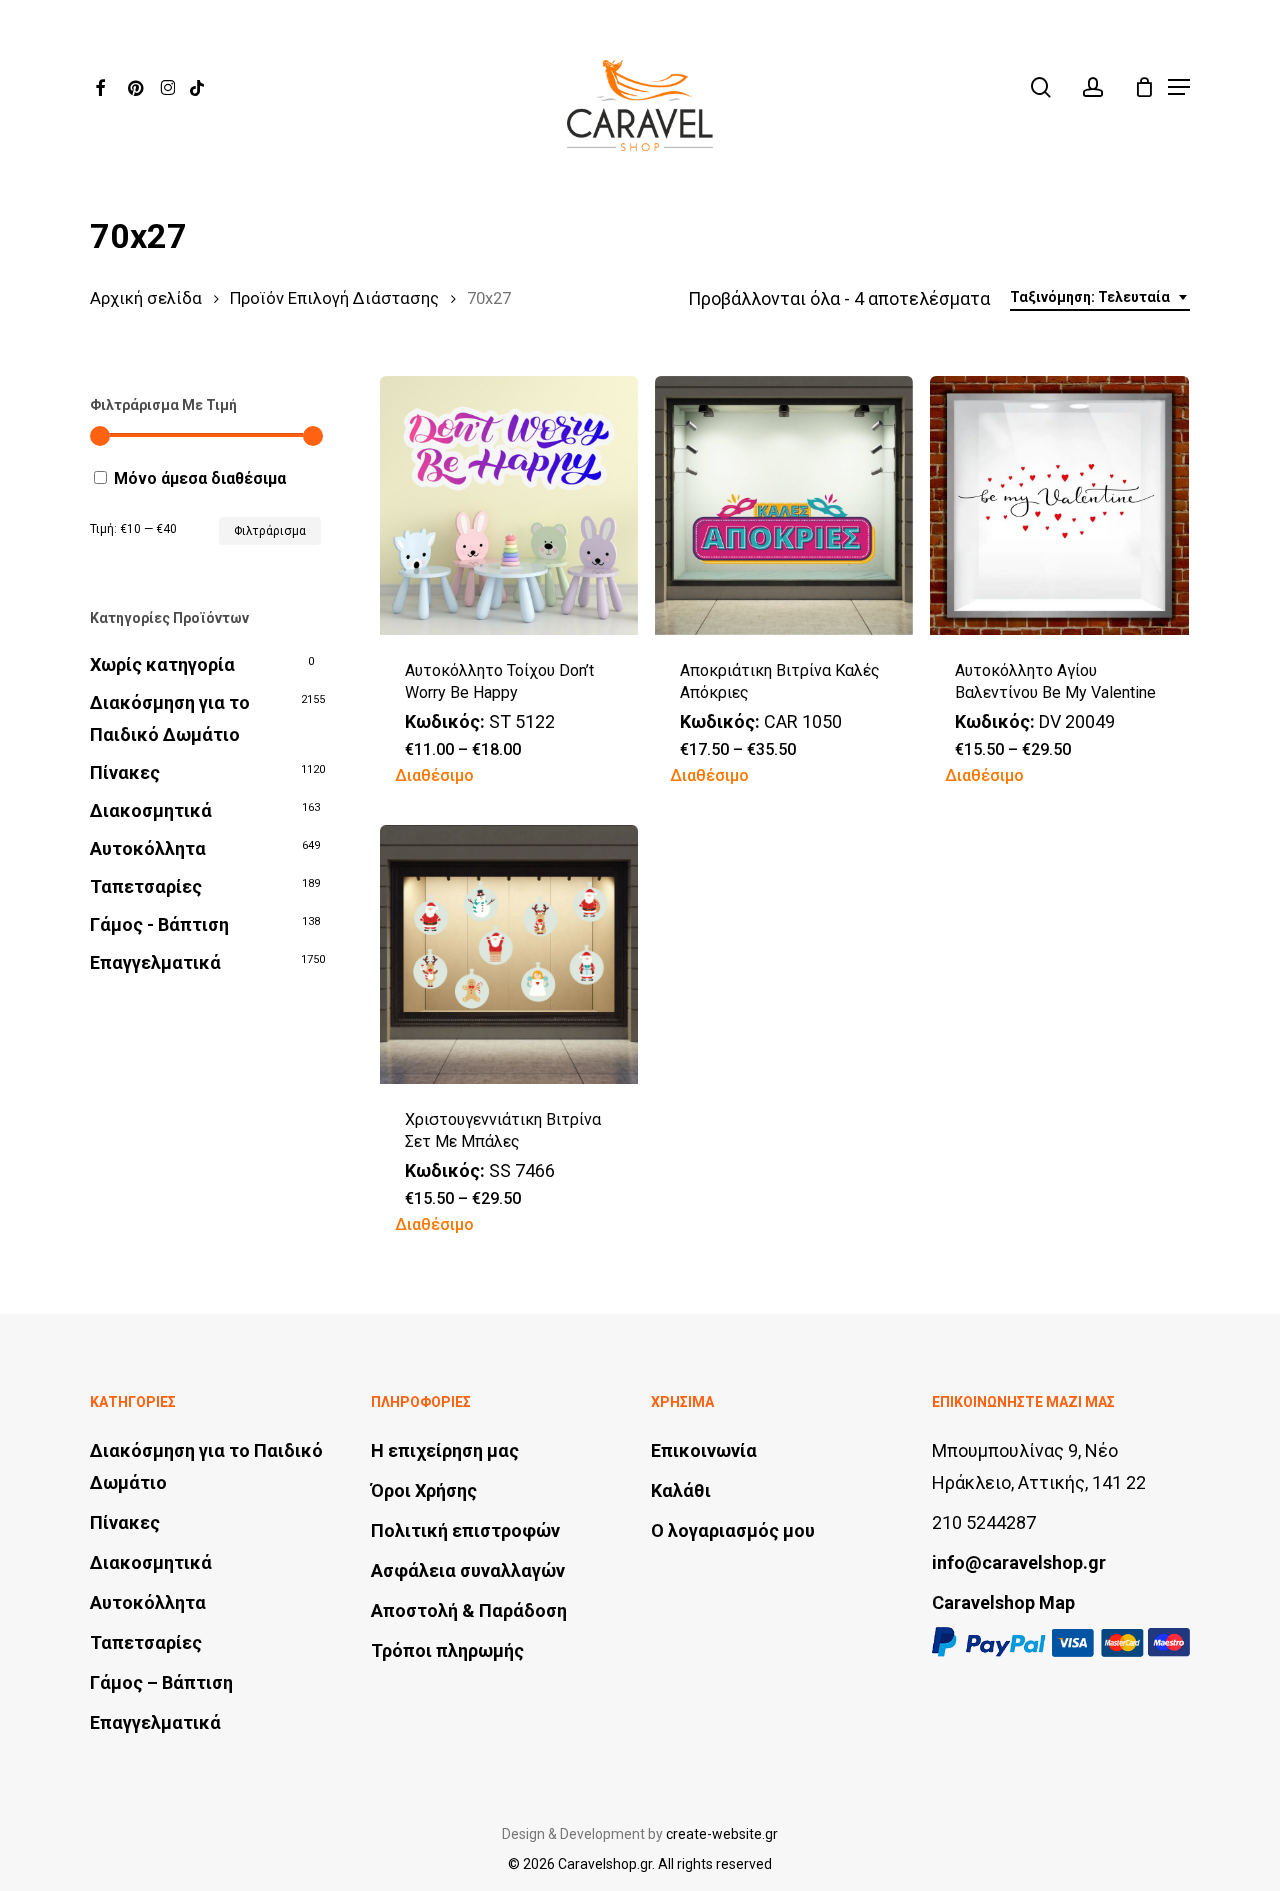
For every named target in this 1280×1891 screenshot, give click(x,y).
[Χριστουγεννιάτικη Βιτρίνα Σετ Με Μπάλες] (509, 954)
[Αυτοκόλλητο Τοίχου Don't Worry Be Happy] (509, 505)
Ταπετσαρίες (146, 886)
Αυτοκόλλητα (148, 848)
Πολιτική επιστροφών (465, 1530)
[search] (1041, 87)
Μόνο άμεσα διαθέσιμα (200, 478)
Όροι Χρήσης (424, 1490)
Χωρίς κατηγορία (162, 664)
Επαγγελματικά (155, 962)
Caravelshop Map (1003, 1602)
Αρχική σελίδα (146, 298)
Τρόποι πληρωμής (447, 1650)
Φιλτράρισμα (270, 531)
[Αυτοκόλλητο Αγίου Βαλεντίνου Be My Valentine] (1059, 505)
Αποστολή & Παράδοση (469, 1610)
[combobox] (1100, 297)
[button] (1179, 87)
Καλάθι (681, 1490)
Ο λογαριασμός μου (733, 1530)
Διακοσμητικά (151, 810)
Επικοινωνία (704, 1450)
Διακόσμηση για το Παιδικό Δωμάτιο (170, 718)
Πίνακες (125, 772)
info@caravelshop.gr (1019, 1562)
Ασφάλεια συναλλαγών (468, 1570)
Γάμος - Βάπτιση (159, 924)
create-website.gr (722, 1834)
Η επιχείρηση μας (445, 1450)
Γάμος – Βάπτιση (161, 1682)
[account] (1093, 87)
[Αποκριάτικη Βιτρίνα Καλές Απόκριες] (784, 505)
